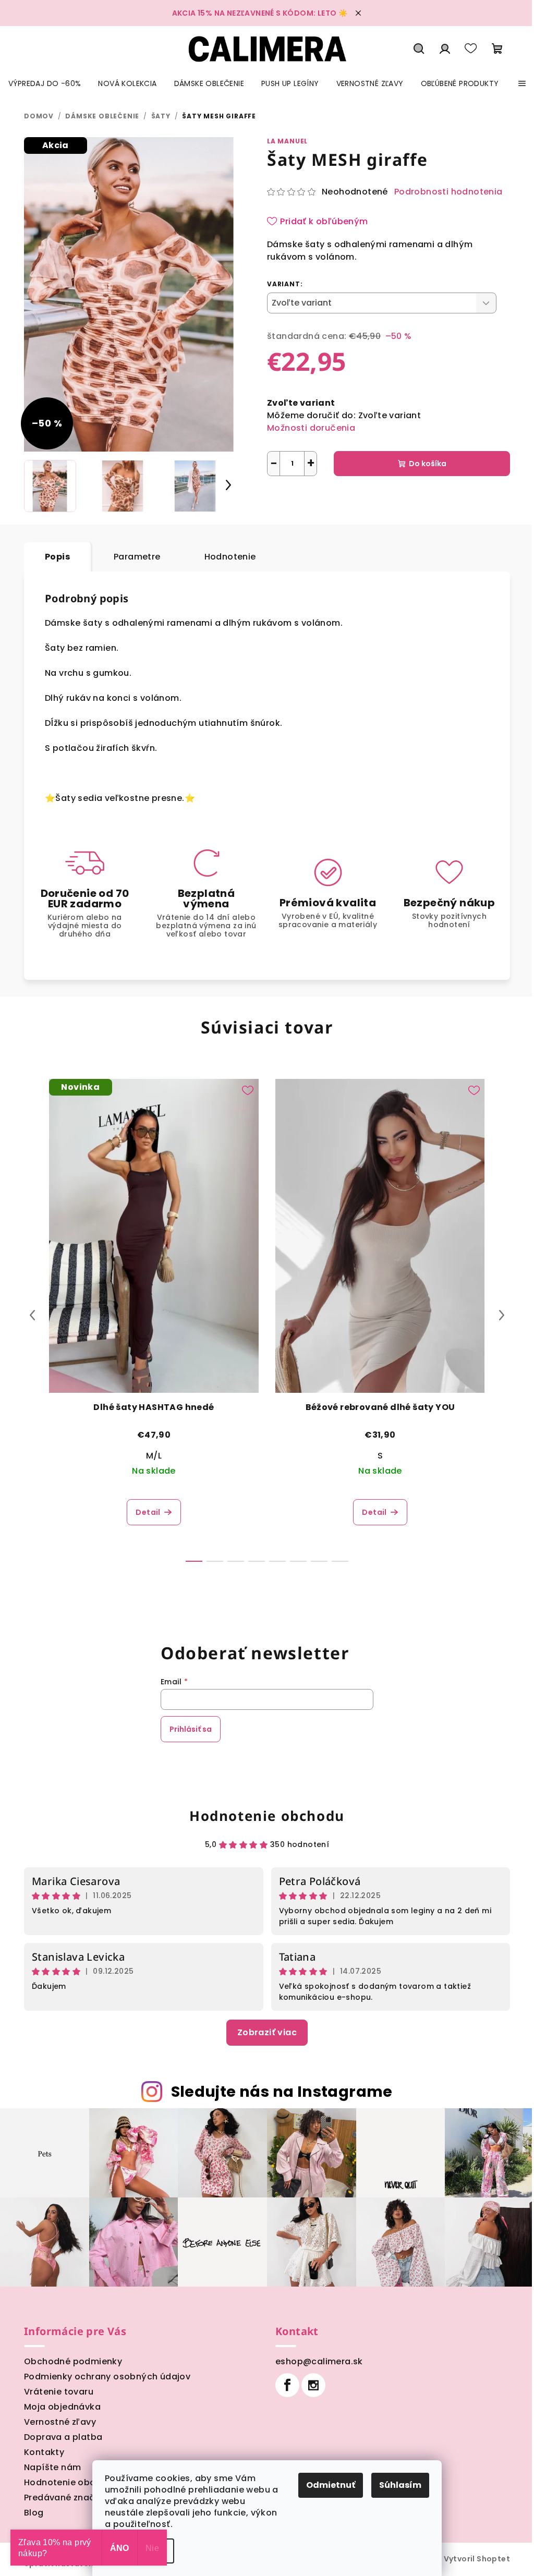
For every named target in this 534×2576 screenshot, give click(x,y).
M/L (154, 1456)
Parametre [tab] (137, 557)
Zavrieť (374, 500)
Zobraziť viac (267, 2032)
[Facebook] (287, 2385)
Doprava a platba (63, 2437)
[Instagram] (313, 2385)
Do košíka (428, 464)
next (502, 1315)
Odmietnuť (331, 2485)
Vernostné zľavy (60, 2422)
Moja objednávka (62, 2407)
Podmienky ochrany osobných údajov (107, 2377)
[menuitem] (45, 83)
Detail (148, 1512)
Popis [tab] (57, 557)
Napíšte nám (52, 2467)
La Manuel (287, 141)
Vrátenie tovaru (59, 2392)
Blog (34, 2513)
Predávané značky (64, 2498)
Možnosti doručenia (311, 428)
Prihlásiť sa (191, 1729)
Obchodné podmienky (73, 2361)
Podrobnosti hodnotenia (448, 192)
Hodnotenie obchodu (267, 1816)
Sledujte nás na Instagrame (282, 2092)
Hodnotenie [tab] (230, 557)
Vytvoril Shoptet (477, 2559)
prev (32, 1315)
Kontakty (44, 2452)
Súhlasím (400, 2485)
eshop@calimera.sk (319, 2361)
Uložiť (286, 500)
